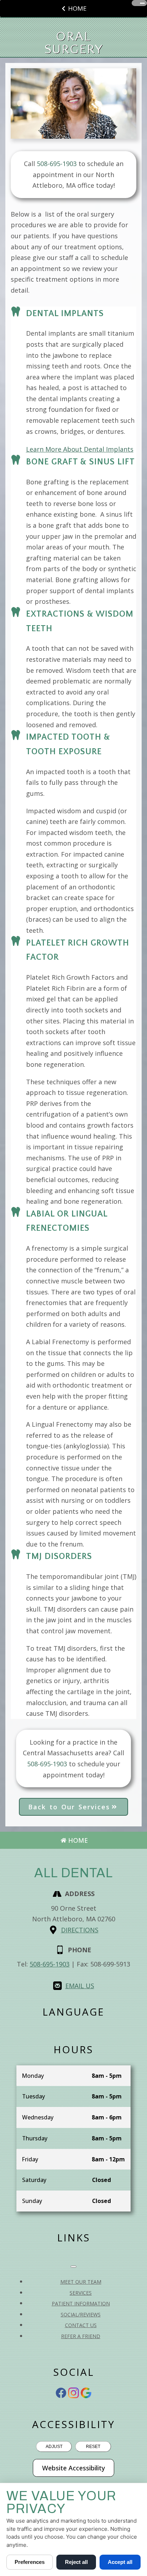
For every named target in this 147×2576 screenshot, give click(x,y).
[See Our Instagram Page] (73, 2393)
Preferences (30, 2562)
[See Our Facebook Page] (61, 2393)
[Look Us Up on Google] (86, 2393)
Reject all (76, 2562)
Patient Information (81, 2303)
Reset (93, 2447)
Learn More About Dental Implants (80, 449)
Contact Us (81, 2325)
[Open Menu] (142, 3)
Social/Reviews (81, 2314)
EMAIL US (80, 1986)
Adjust (54, 2447)
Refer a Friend (81, 2336)
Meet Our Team (81, 2282)
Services (81, 2293)
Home (77, 8)
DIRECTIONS (80, 1930)
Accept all (120, 2562)
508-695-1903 (50, 1964)
